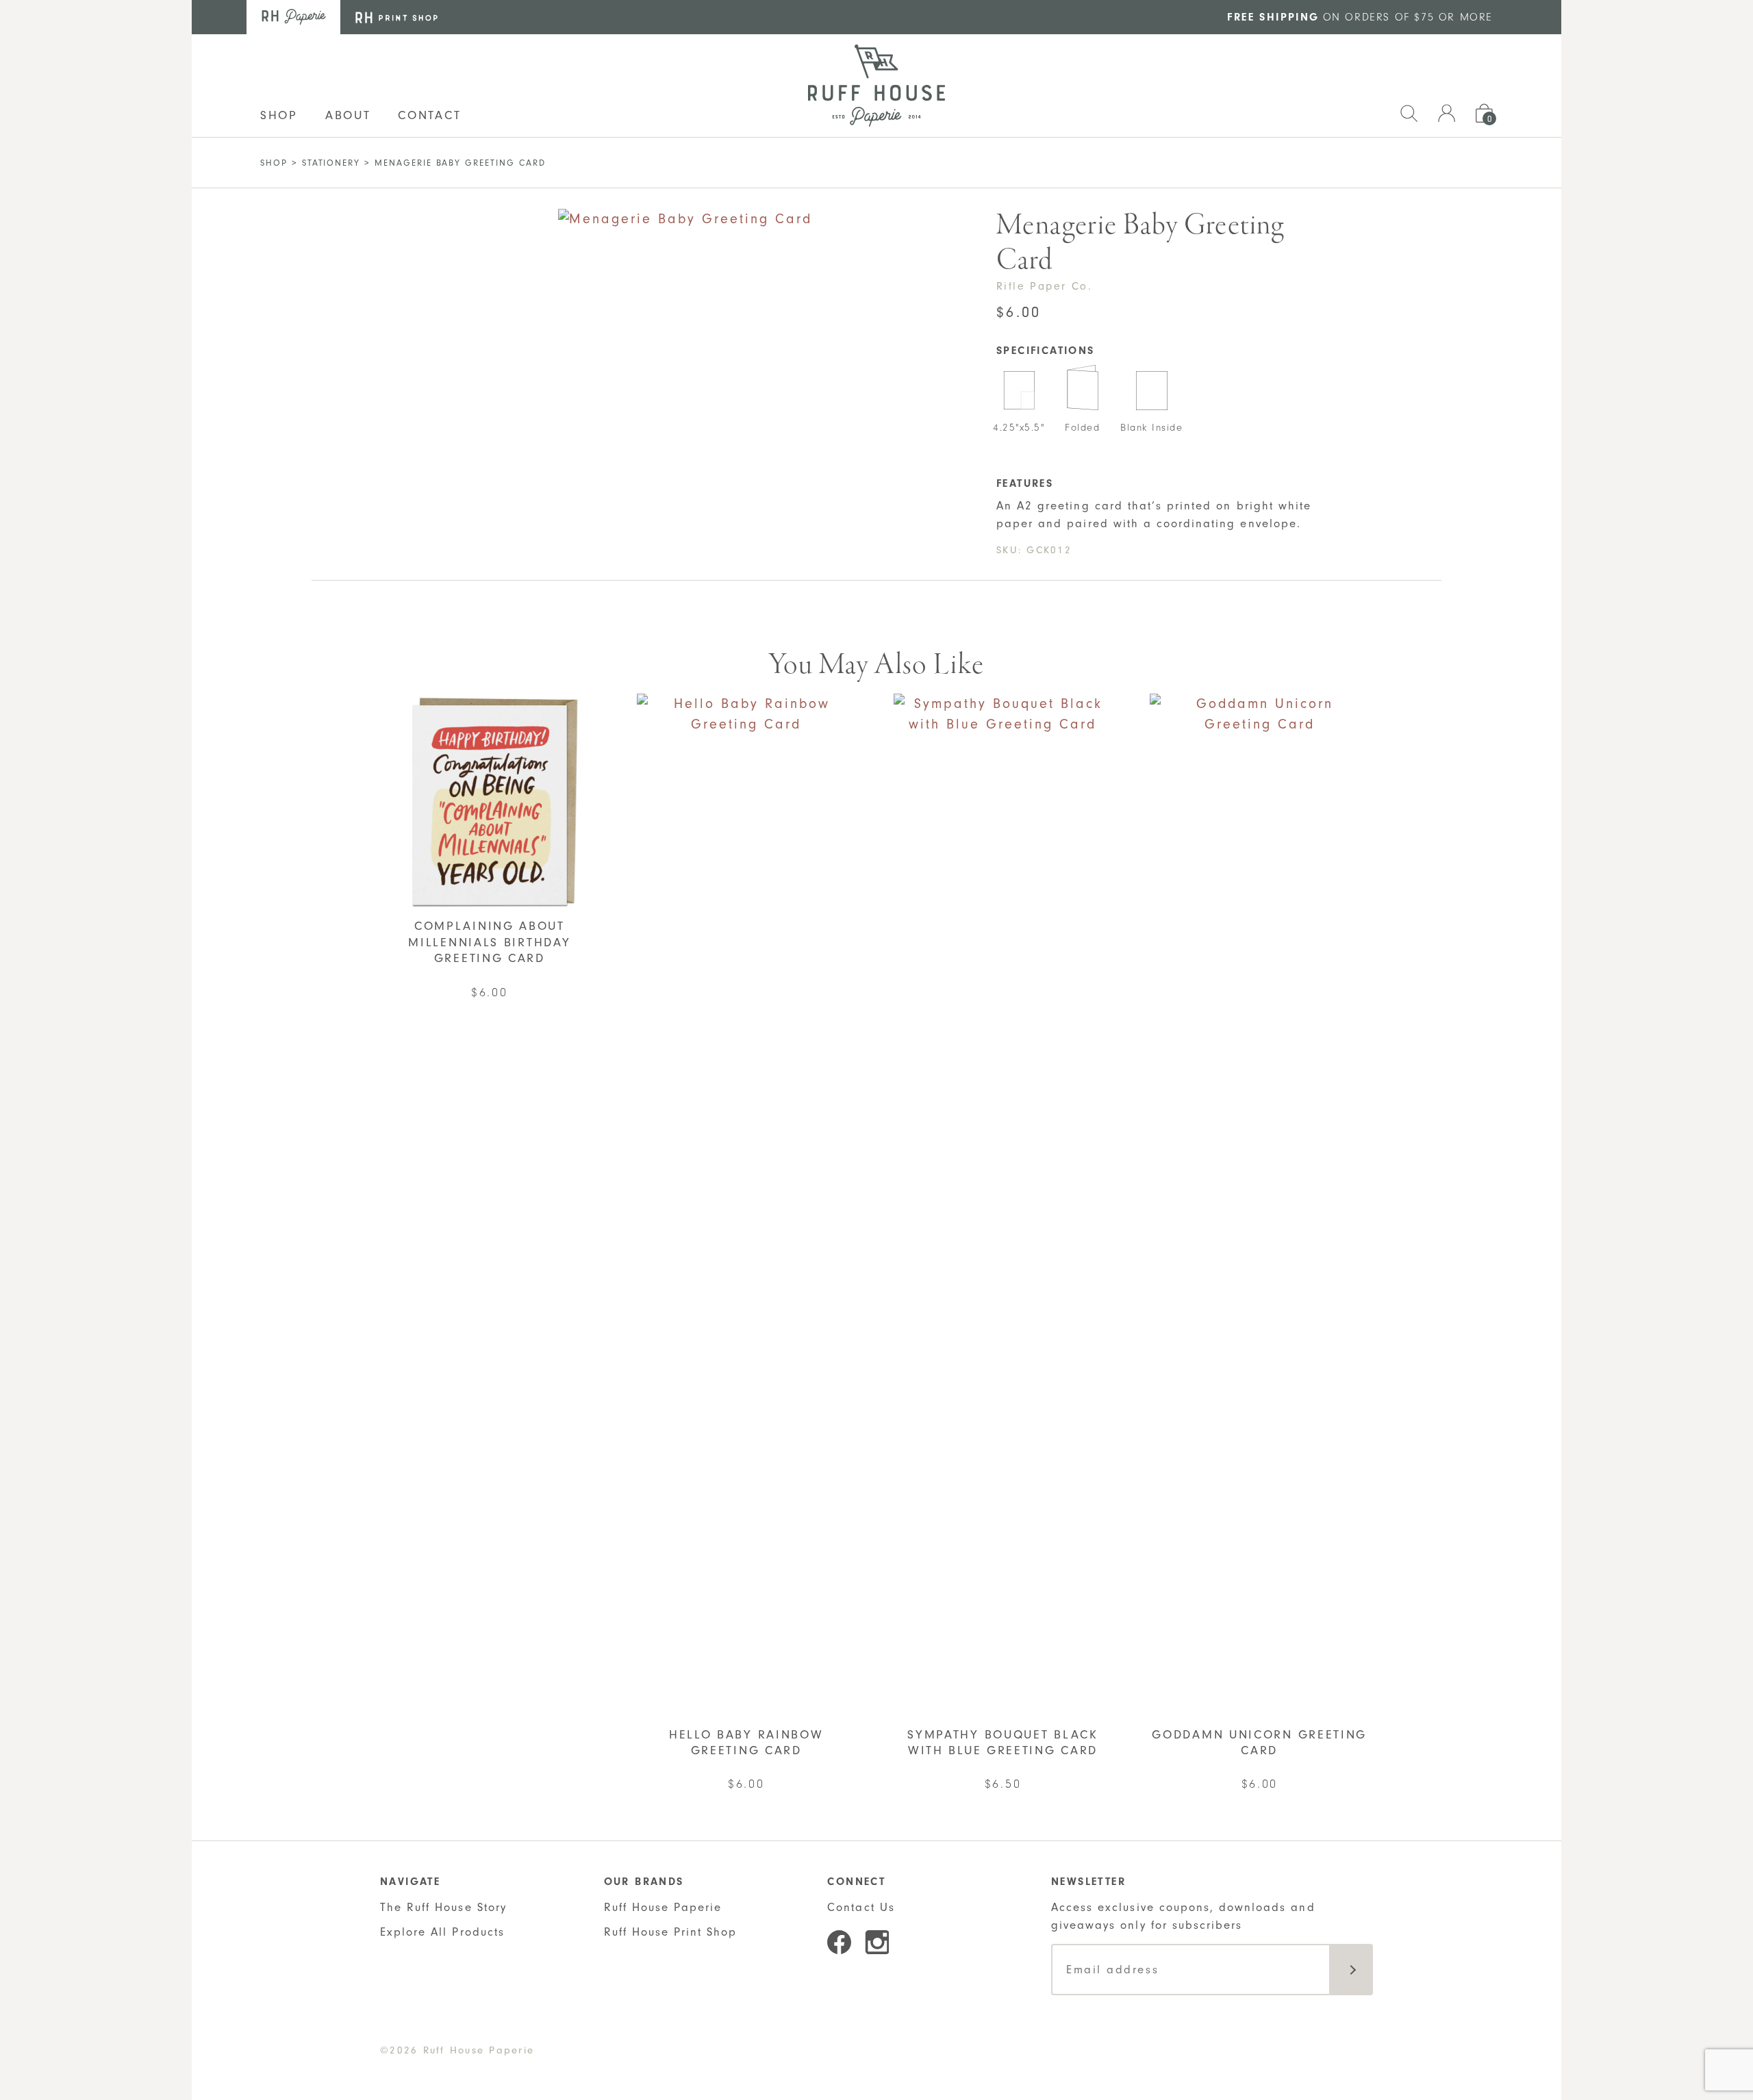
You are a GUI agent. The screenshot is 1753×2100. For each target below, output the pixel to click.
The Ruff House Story (443, 1907)
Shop (274, 163)
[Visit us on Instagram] (877, 1942)
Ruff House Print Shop (671, 1932)
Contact (429, 115)
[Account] (1447, 111)
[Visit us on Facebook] (839, 1942)
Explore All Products (442, 1932)
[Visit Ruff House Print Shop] (396, 17)
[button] (1409, 111)
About (348, 115)
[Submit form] (1351, 1970)
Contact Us (861, 1907)
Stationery (331, 163)
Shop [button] (279, 115)
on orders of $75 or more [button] (1360, 17)
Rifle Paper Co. (1044, 286)
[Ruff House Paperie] (876, 86)
